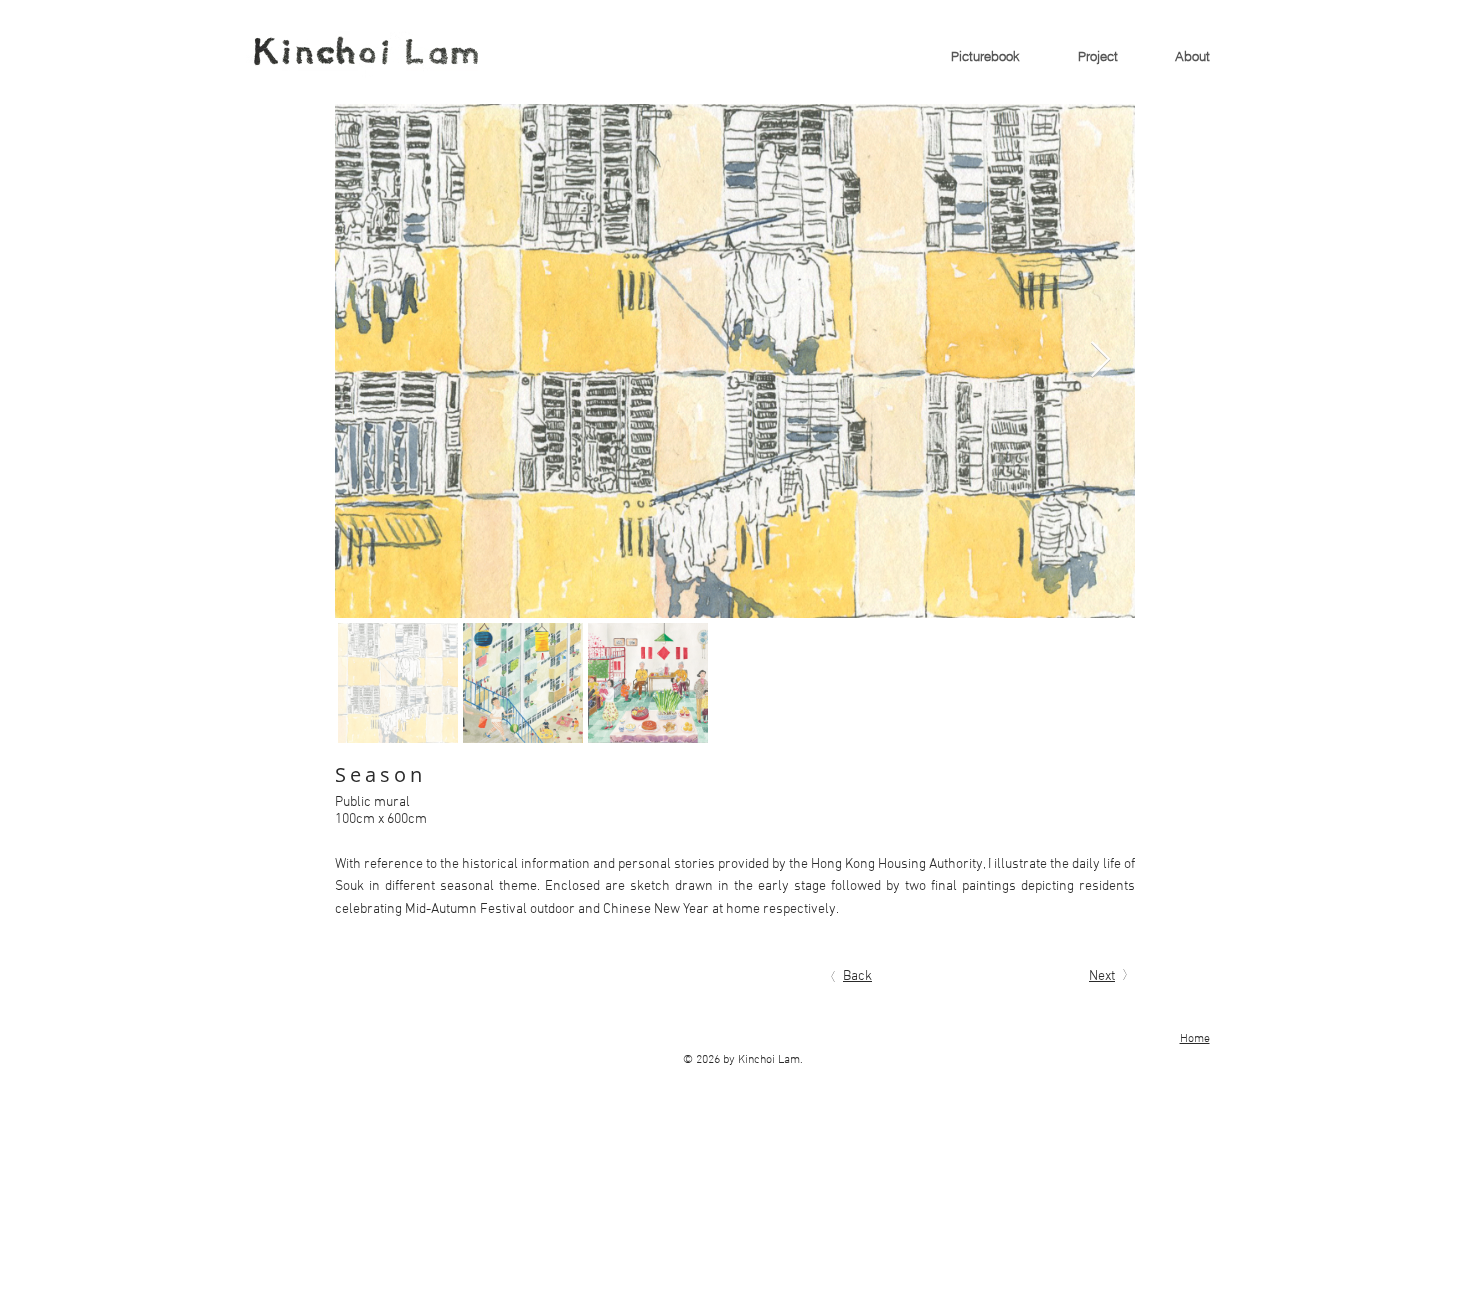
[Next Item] (1100, 360)
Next (1102, 976)
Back (857, 976)
